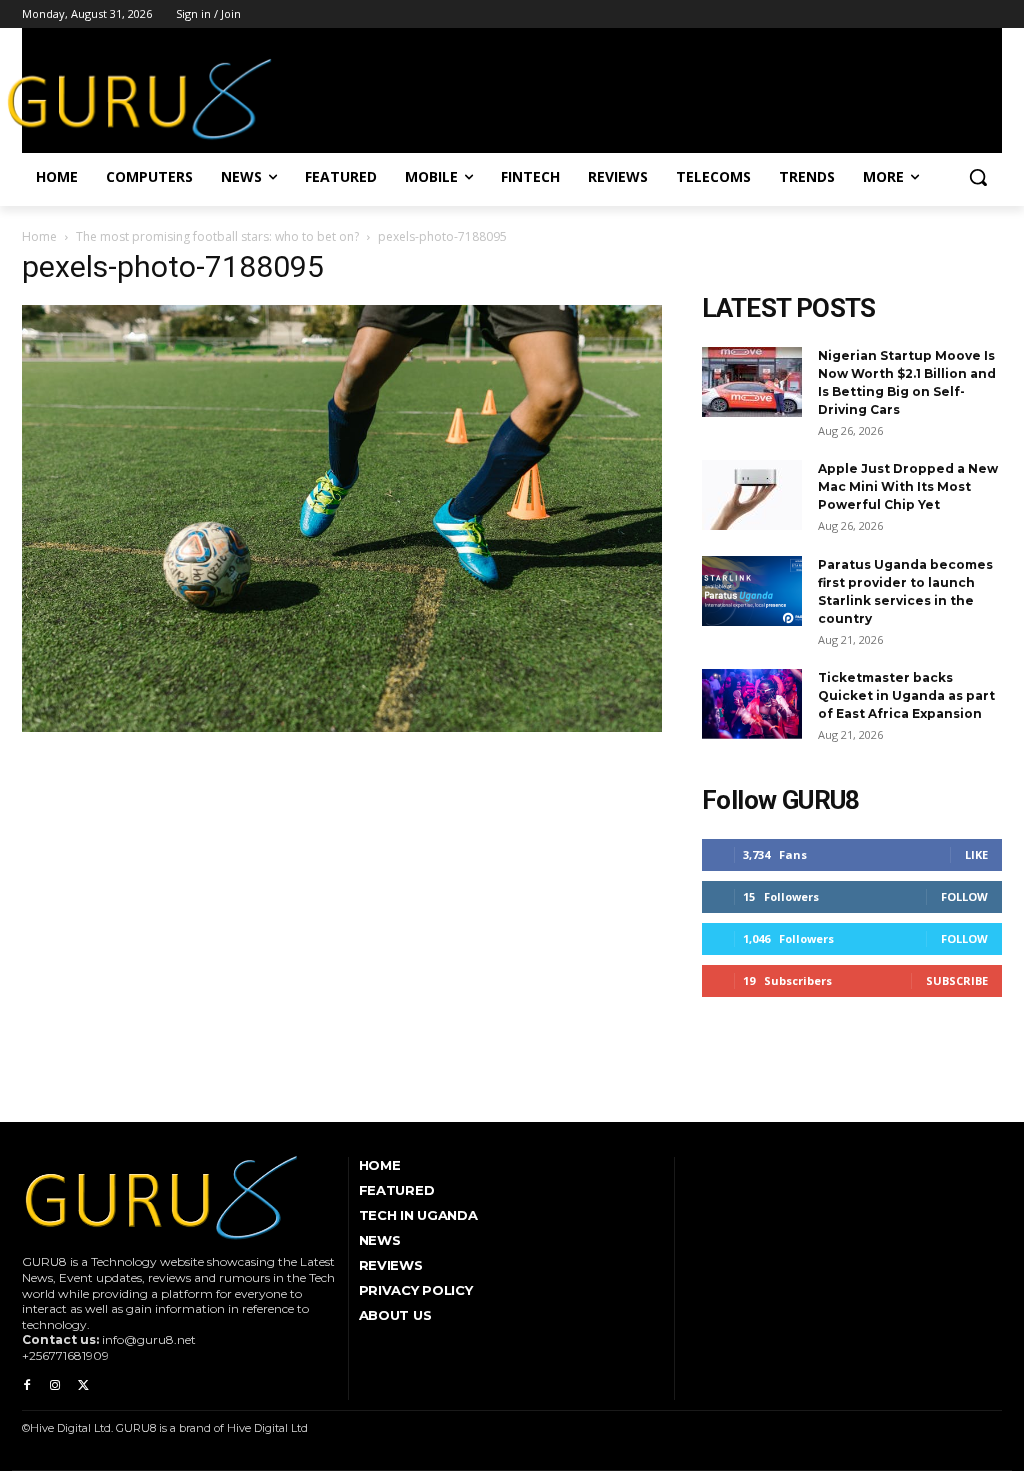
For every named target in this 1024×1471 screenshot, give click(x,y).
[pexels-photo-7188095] (342, 727)
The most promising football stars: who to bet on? (217, 236)
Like (976, 854)
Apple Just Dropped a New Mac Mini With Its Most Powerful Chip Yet (908, 486)
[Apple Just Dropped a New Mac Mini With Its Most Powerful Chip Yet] (752, 495)
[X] (83, 1386)
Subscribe (957, 980)
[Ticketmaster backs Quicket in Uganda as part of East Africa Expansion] (752, 704)
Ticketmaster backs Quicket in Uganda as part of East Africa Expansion (906, 695)
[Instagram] (55, 1386)
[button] (978, 177)
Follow (964, 896)
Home (39, 236)
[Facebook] (27, 1386)
